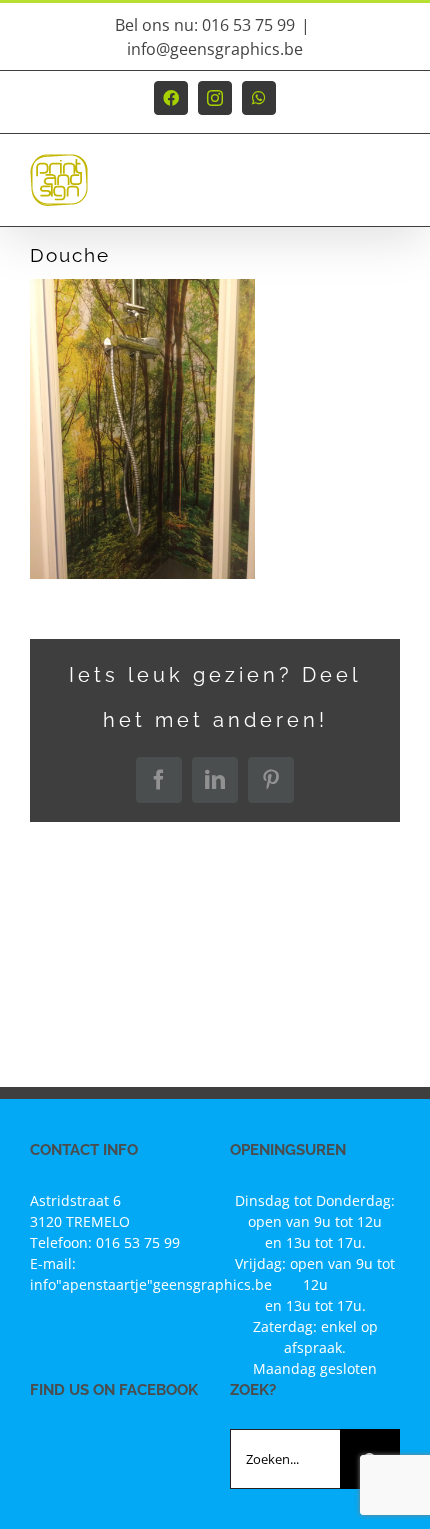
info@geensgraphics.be (215, 49)
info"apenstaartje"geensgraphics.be (151, 1284)
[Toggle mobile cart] (349, 189)
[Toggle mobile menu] (389, 189)
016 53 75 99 (138, 1242)
